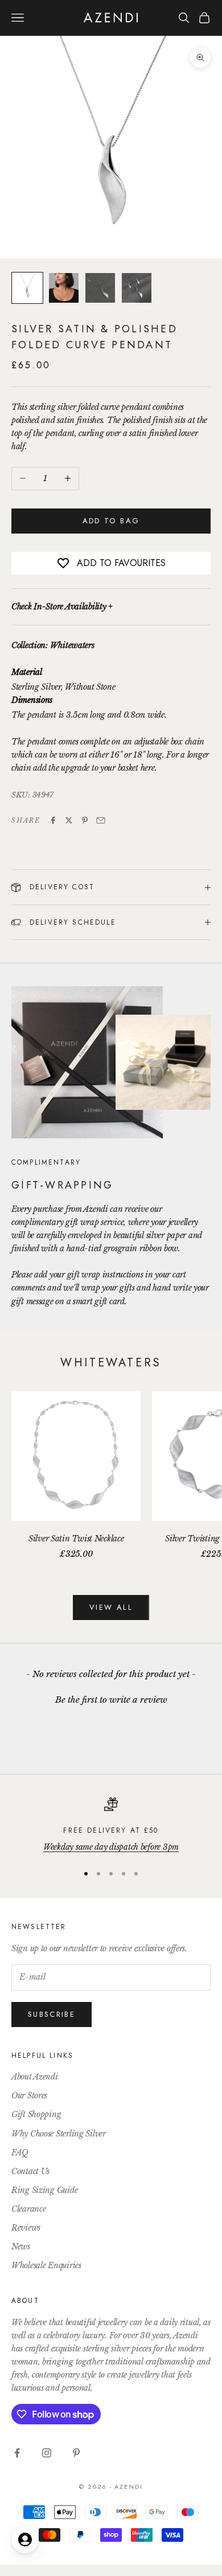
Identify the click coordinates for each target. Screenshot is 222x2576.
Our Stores (29, 2095)
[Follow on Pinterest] (76, 2453)
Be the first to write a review (111, 1700)
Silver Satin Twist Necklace (76, 1539)
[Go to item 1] (27, 288)
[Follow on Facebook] (17, 2453)
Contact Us (30, 2171)
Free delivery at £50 (111, 1830)
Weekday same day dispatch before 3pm (111, 1847)
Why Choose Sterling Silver (59, 2134)
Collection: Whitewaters (53, 645)
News (21, 2247)
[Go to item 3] (100, 288)
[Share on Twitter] (69, 820)
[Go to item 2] (64, 288)
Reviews (26, 2228)
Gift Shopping (36, 2114)
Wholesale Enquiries (46, 2265)
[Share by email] (101, 820)
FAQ (20, 2152)
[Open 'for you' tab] (25, 2540)
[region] (111, 1826)
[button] (111, 1698)
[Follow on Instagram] (47, 2453)
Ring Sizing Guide (44, 2190)
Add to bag (111, 521)
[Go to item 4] (137, 288)
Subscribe (52, 2014)
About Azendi (35, 2077)
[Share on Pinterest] (85, 820)
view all (111, 1607)
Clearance (28, 2209)
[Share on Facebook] (53, 820)
